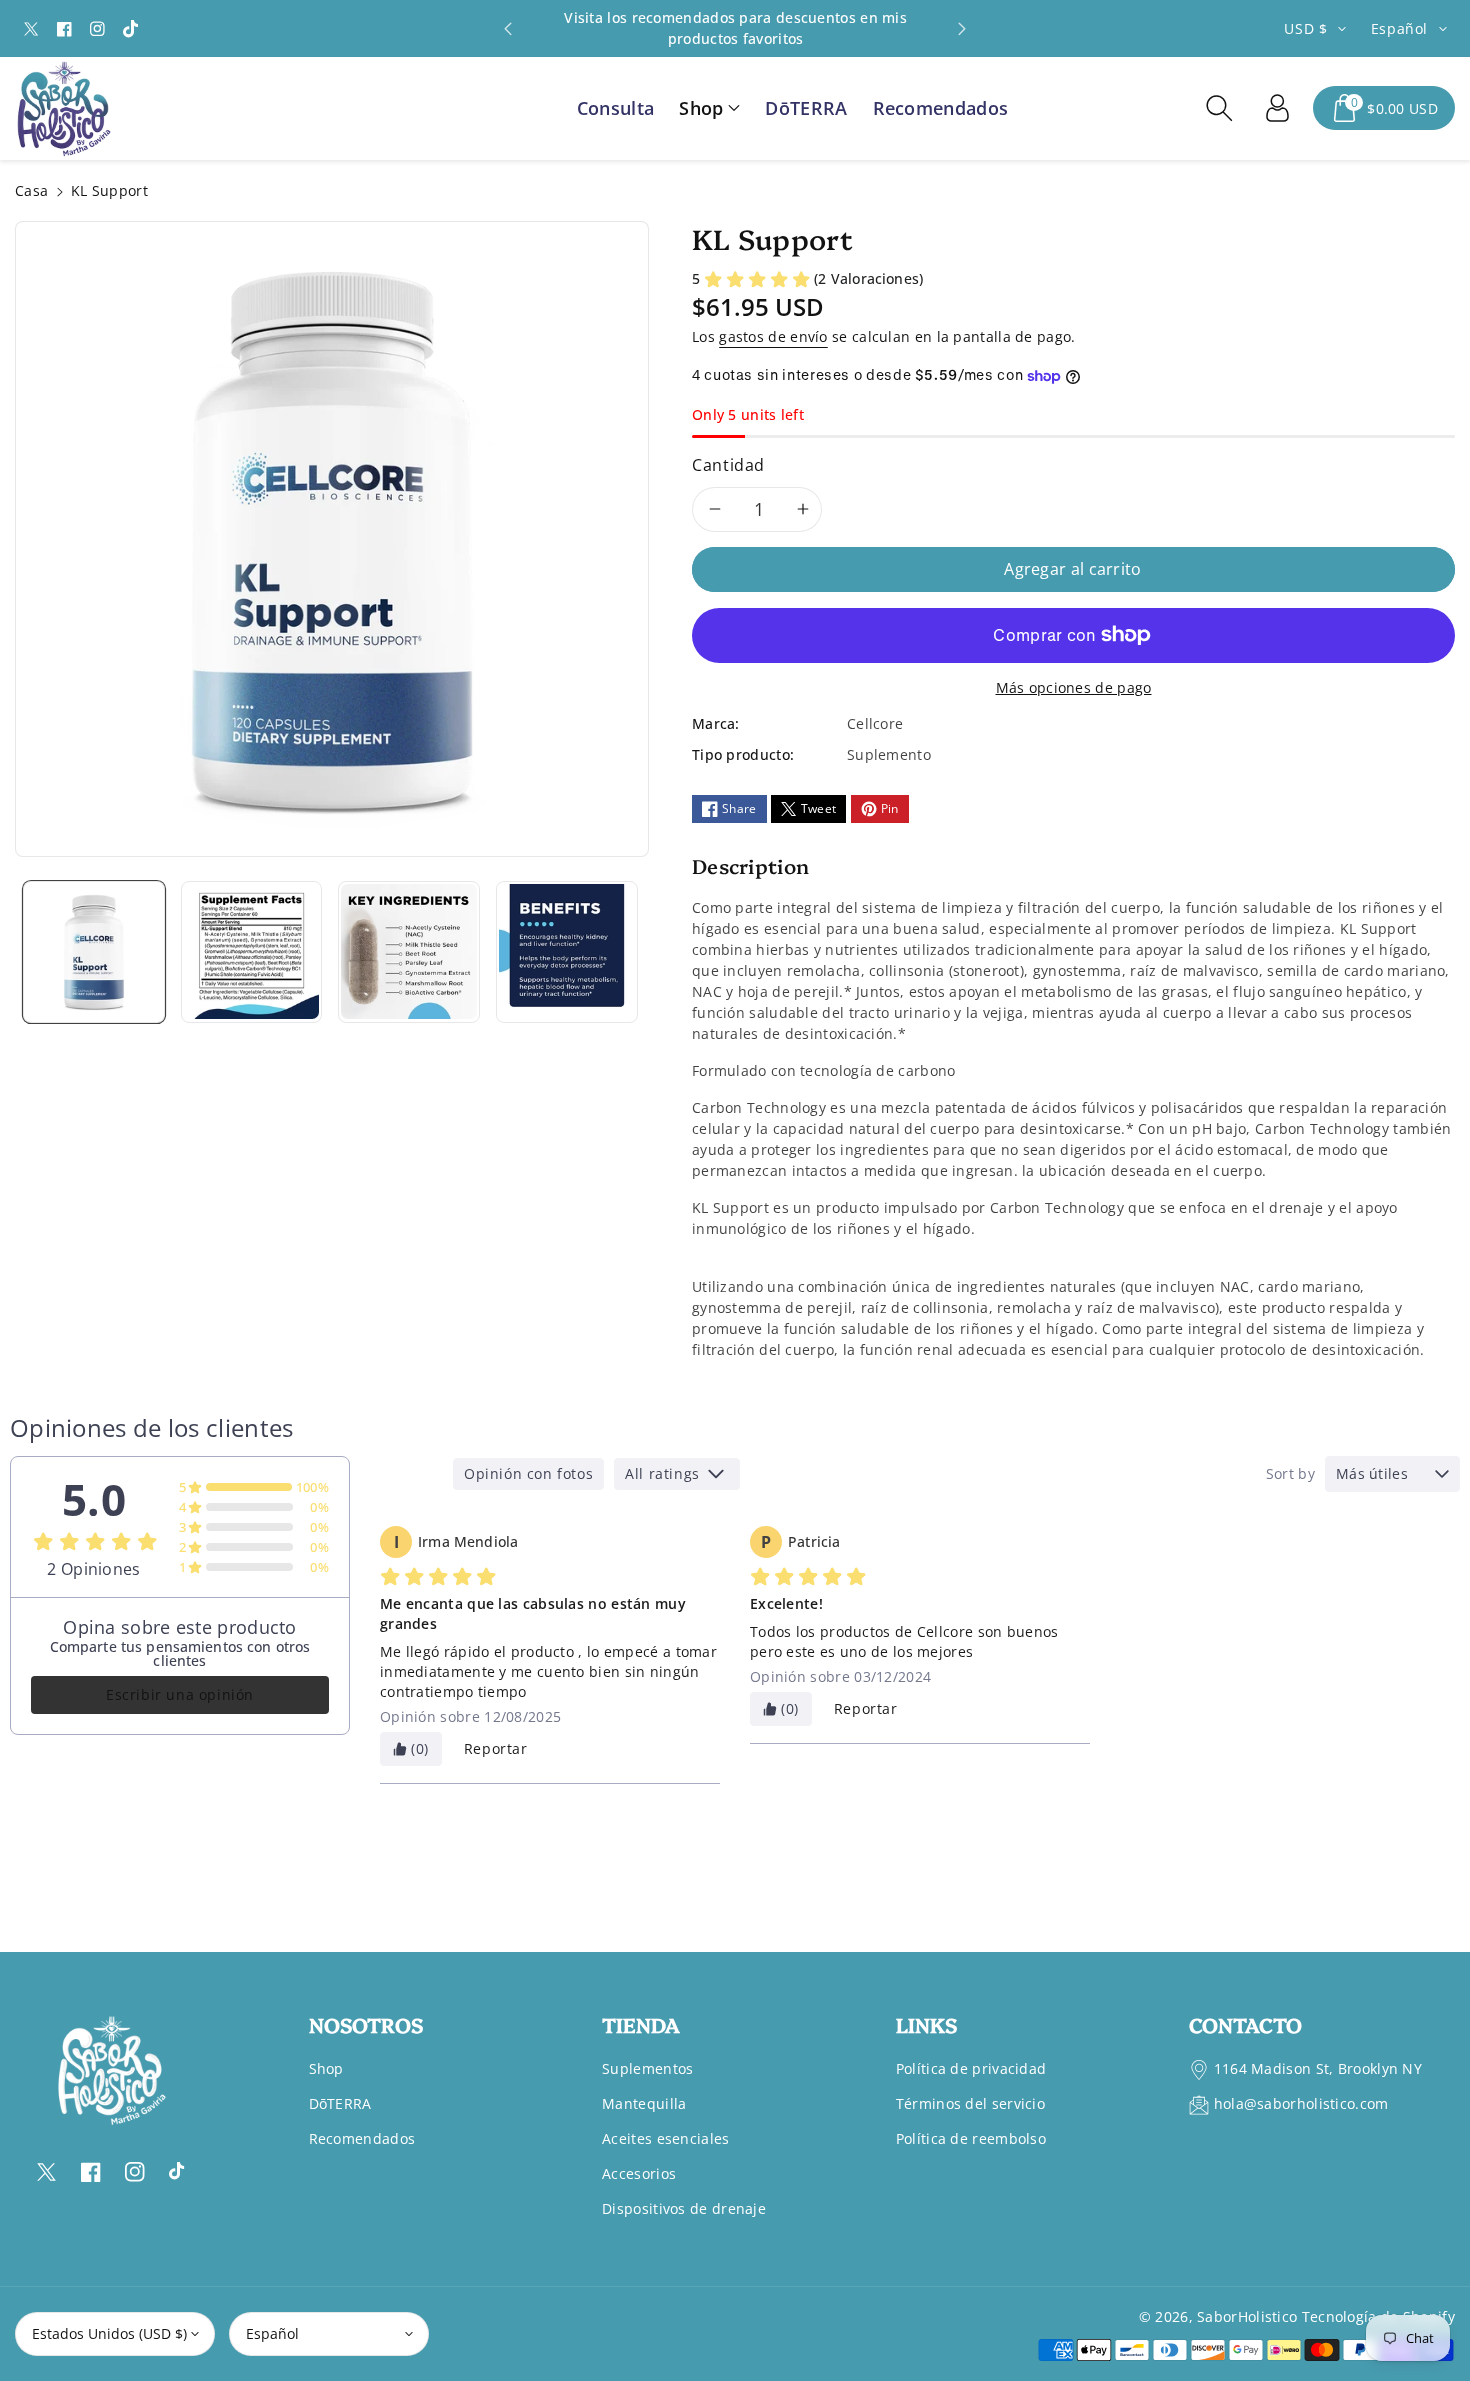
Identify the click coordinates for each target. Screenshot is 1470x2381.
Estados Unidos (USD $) (109, 2333)
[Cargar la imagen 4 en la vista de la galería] (567, 952)
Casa (31, 190)
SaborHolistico (1247, 2316)
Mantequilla (644, 2103)
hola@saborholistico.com (1301, 2103)
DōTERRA (340, 2103)
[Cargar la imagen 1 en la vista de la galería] (94, 952)
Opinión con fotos (528, 1473)
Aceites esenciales (665, 2138)
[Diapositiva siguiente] (961, 29)
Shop (326, 2068)
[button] (709, 108)
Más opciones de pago (1074, 687)
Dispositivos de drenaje (684, 2208)
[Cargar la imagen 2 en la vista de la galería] (252, 952)
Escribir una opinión (180, 1694)
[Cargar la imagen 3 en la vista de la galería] (409, 952)
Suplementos (647, 2068)
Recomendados (362, 2138)
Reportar (496, 1748)
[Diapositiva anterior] (508, 29)
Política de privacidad (971, 2068)
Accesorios (639, 2173)
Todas (411, 1473)
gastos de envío (773, 336)
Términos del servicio (970, 2103)
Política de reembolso (971, 2138)
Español (272, 2333)
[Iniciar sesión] (1277, 108)
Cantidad (728, 465)
